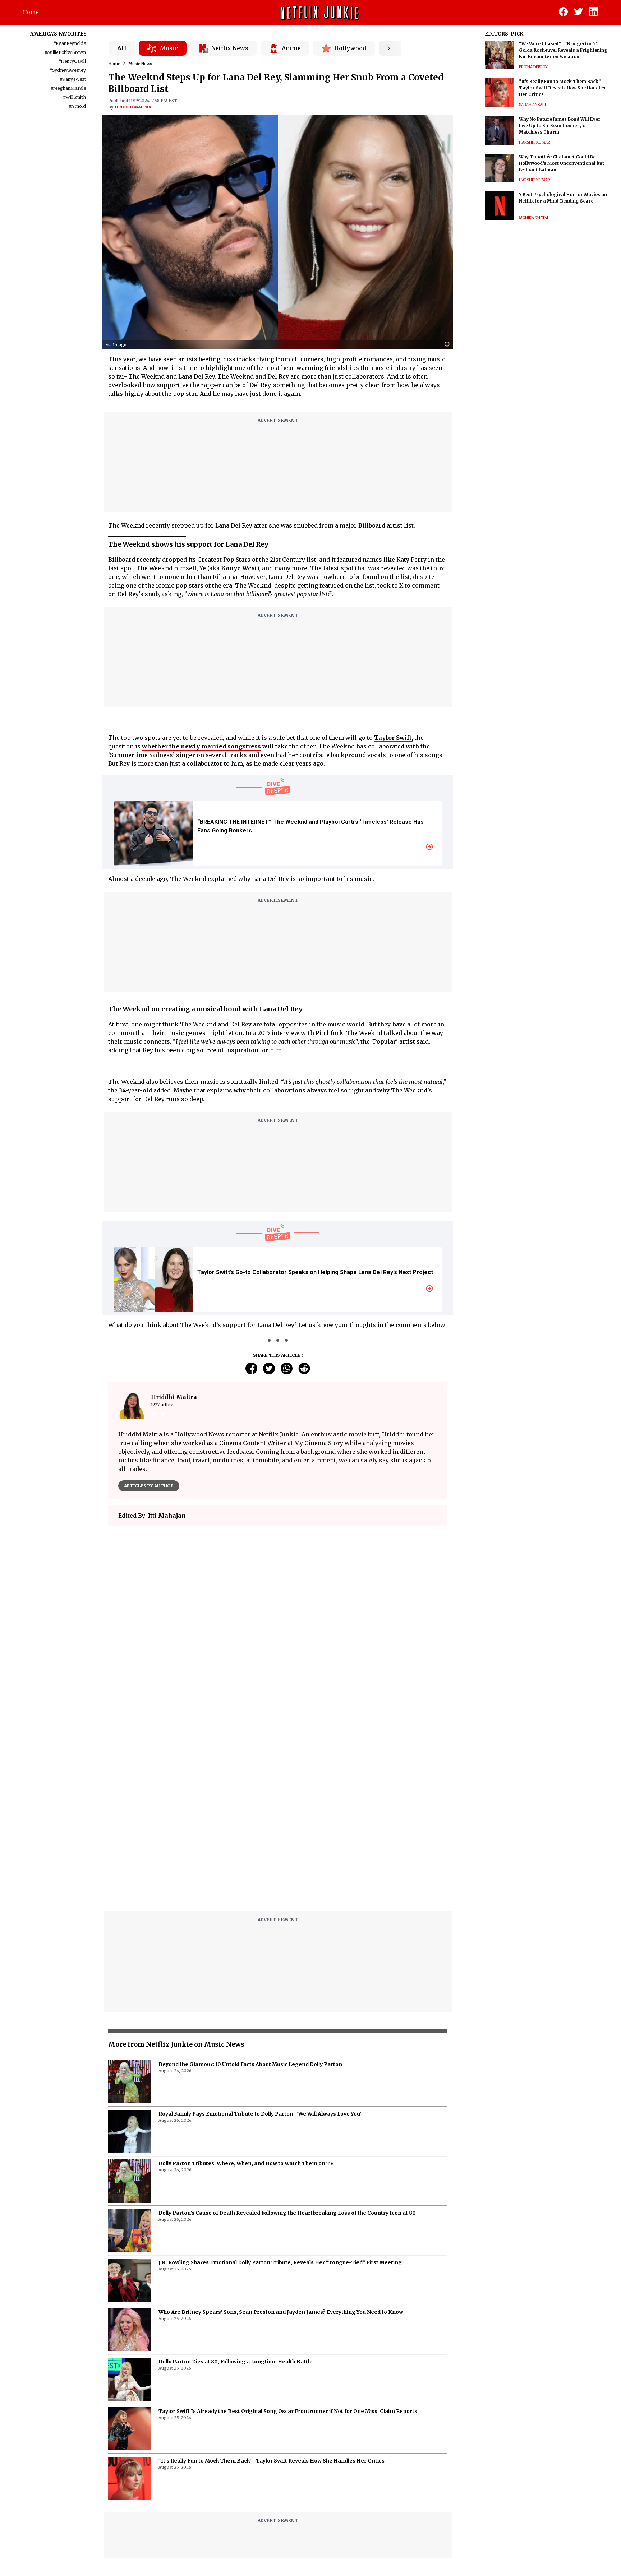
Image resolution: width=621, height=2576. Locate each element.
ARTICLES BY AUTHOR (149, 1486)
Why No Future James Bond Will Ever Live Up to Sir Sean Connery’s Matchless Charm (560, 126)
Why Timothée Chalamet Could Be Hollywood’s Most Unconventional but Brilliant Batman (562, 163)
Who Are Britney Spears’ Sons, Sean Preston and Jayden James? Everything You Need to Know (281, 2312)
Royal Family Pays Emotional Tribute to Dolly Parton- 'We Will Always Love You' (260, 2114)
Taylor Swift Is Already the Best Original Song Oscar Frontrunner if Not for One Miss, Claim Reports (288, 2411)
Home (31, 12)
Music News (140, 64)
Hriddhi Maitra (133, 107)
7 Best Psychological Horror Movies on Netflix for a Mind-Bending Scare (563, 198)
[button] (449, 345)
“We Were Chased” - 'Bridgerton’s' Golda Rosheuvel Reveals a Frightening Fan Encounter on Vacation (563, 50)
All (122, 48)
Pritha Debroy (533, 67)
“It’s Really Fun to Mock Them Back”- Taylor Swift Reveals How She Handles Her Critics (272, 2461)
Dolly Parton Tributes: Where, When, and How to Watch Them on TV (246, 2163)
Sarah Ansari (532, 105)
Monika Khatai (533, 218)
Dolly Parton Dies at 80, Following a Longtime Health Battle (236, 2362)
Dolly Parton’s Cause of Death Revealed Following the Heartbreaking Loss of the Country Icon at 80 (287, 2213)
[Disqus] (278, 1814)
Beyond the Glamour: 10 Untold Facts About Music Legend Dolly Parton (250, 2064)
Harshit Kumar (535, 142)
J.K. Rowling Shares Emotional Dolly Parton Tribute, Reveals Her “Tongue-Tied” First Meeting (280, 2262)
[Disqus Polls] (278, 1622)
